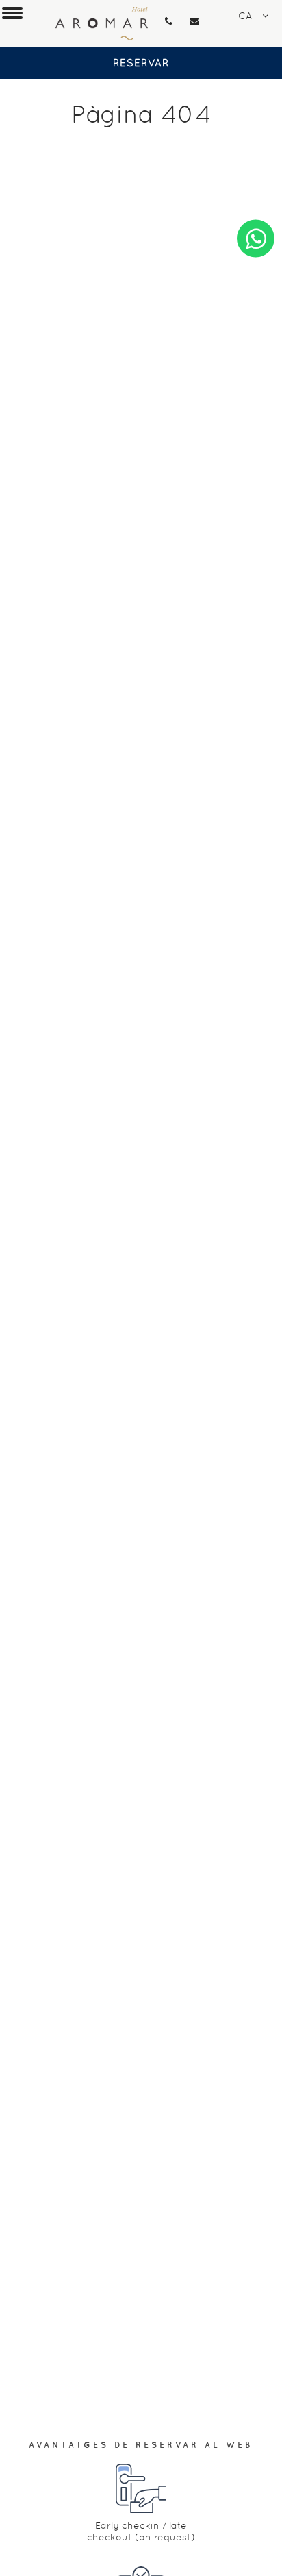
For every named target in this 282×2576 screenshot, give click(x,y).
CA (245, 16)
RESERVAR (141, 63)
